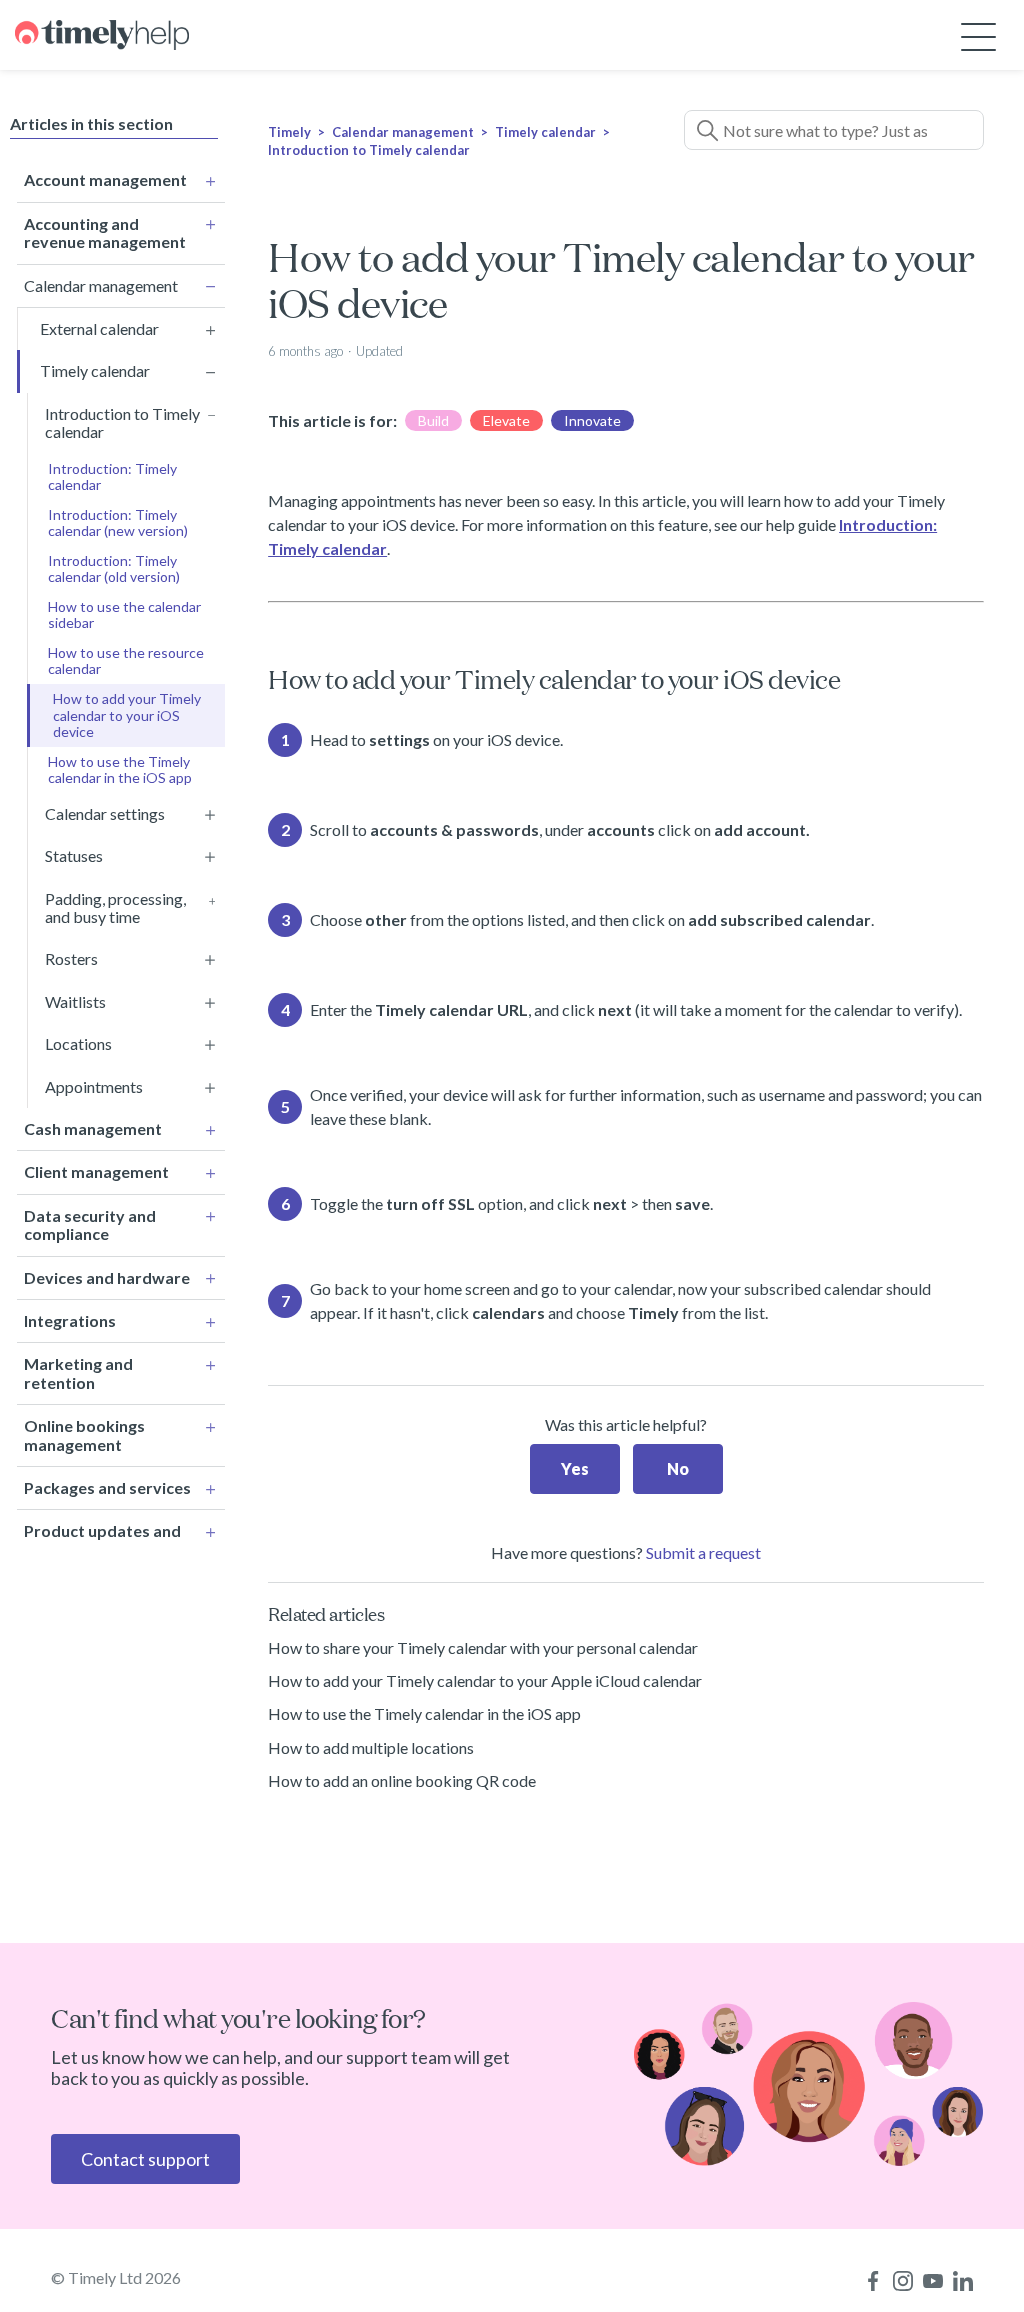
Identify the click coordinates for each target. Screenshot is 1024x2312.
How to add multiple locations (371, 1747)
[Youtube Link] (933, 2281)
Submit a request (703, 1552)
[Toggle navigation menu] (978, 35)
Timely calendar (545, 132)
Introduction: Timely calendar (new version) (118, 522)
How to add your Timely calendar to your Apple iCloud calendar (485, 1680)
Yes (575, 1468)
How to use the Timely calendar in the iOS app (120, 769)
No (678, 1468)
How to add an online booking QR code (402, 1780)
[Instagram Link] (903, 2281)
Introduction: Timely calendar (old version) (114, 568)
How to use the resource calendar (126, 660)
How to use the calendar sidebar (124, 614)
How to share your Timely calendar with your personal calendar (483, 1647)
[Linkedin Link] (963, 2281)
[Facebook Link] (873, 2281)
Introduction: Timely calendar (112, 476)
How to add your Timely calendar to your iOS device (127, 714)
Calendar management (403, 132)
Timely (289, 132)
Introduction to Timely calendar (369, 150)
